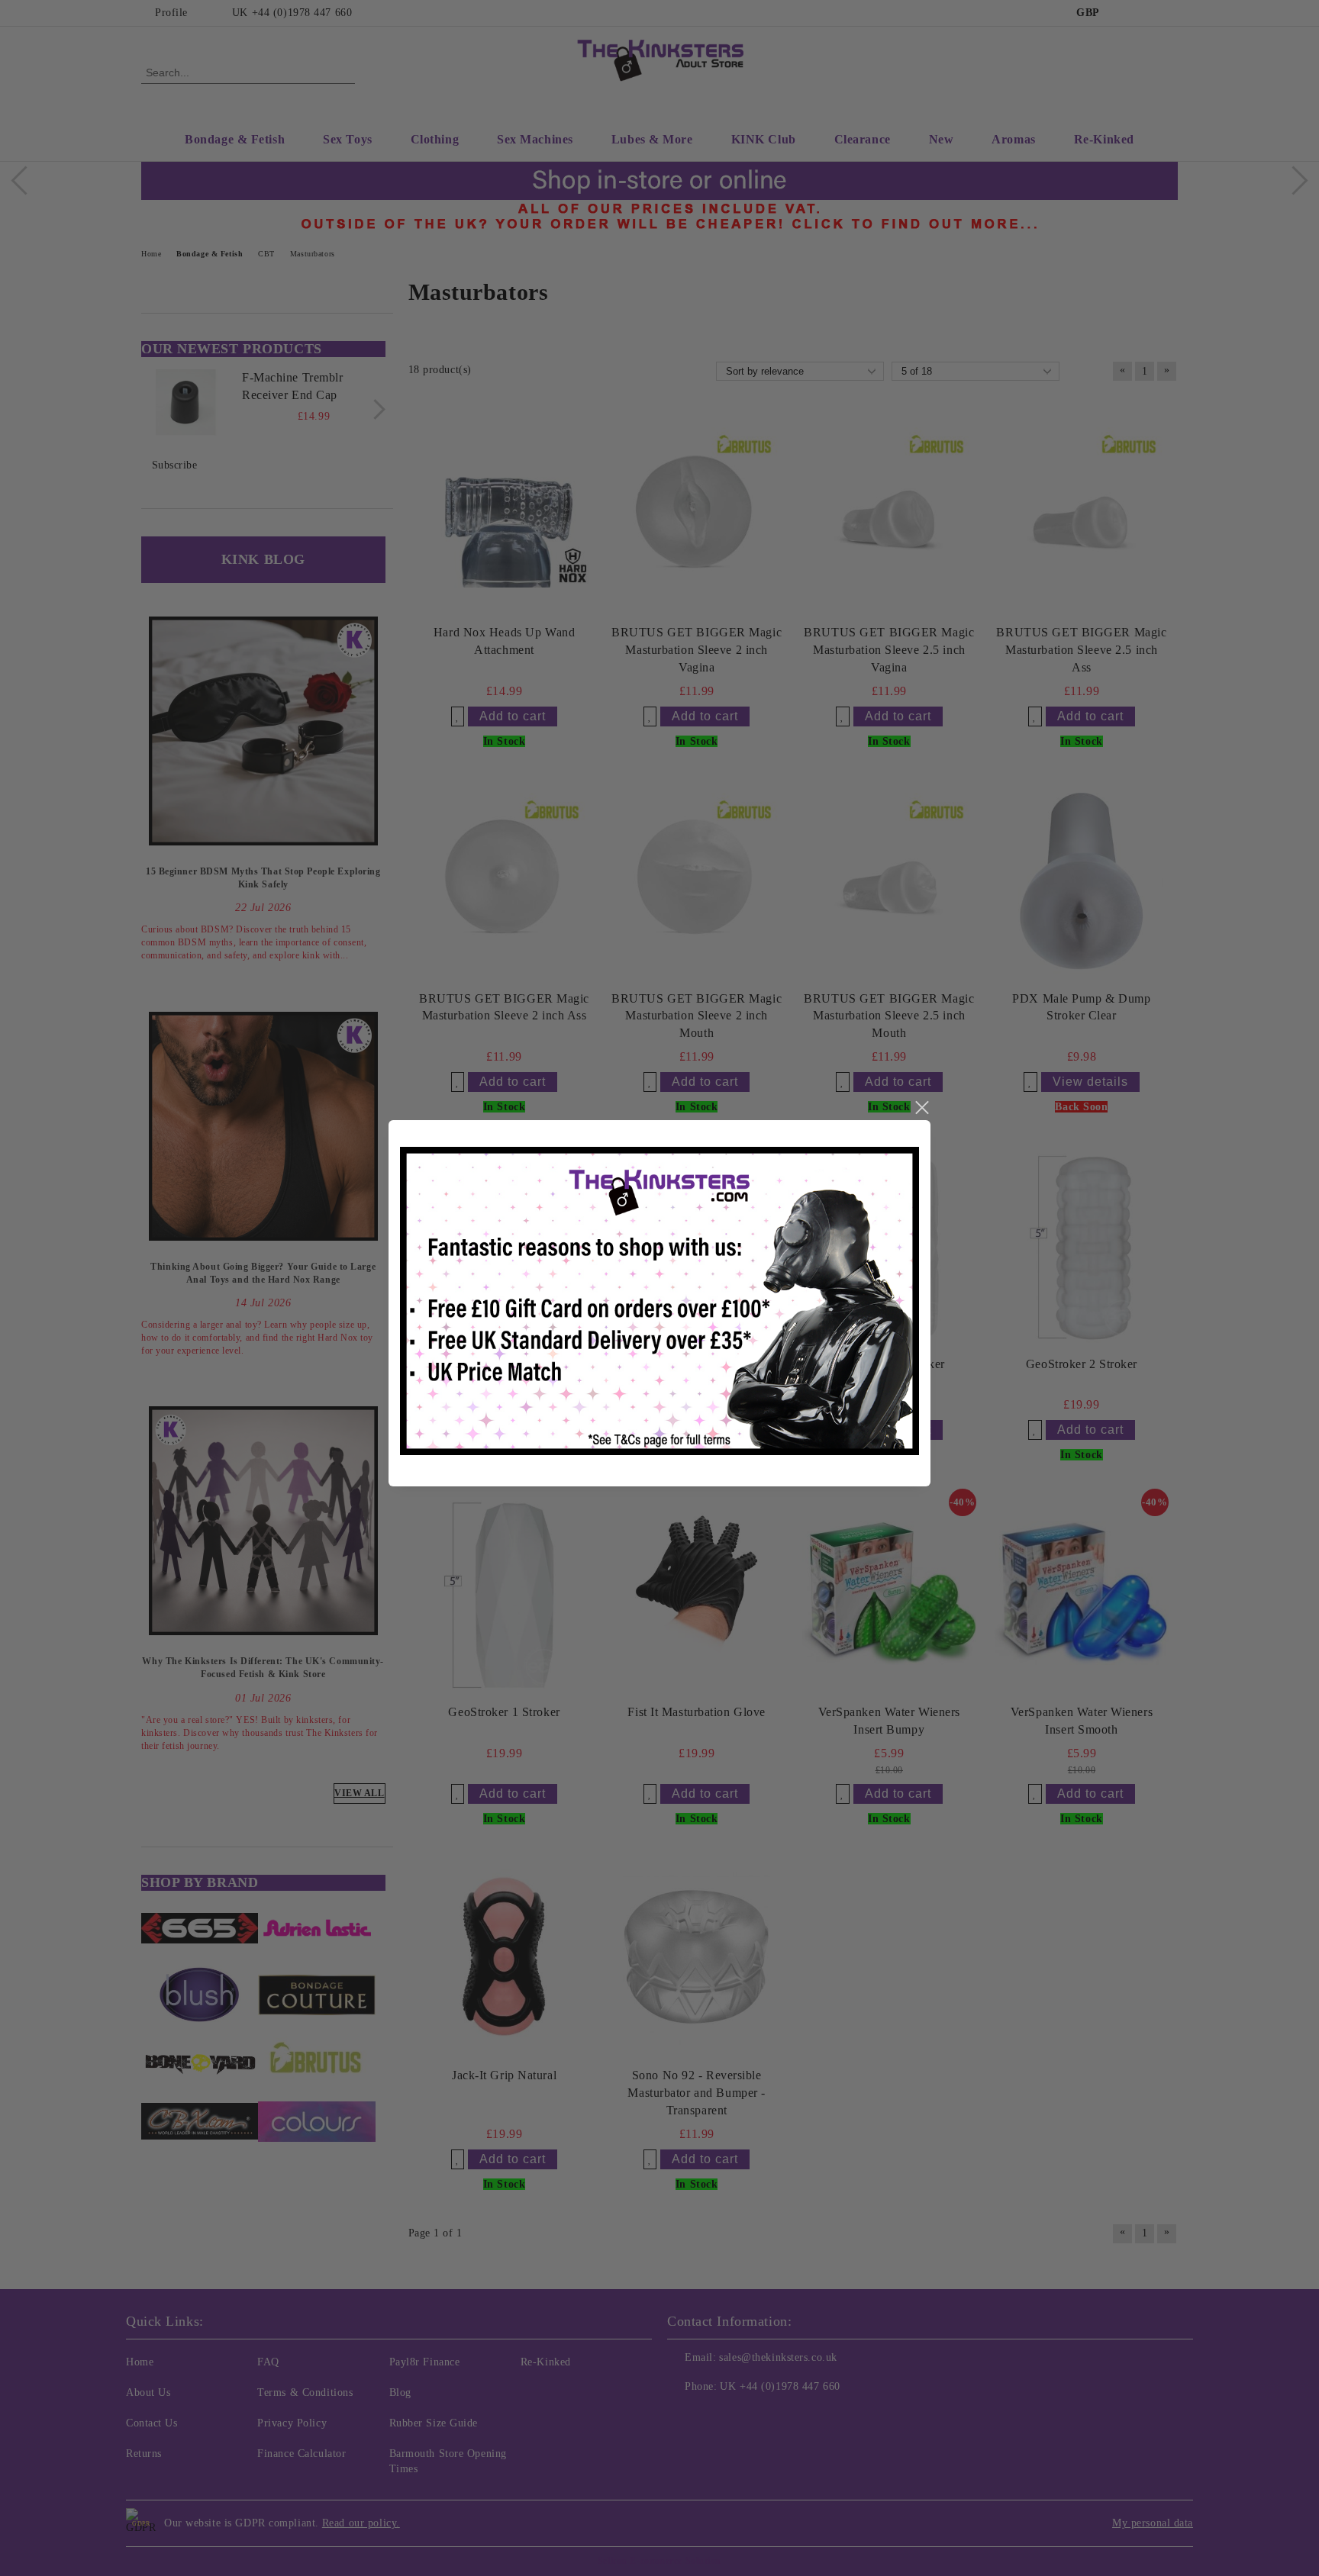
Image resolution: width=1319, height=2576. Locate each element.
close (921, 1108)
